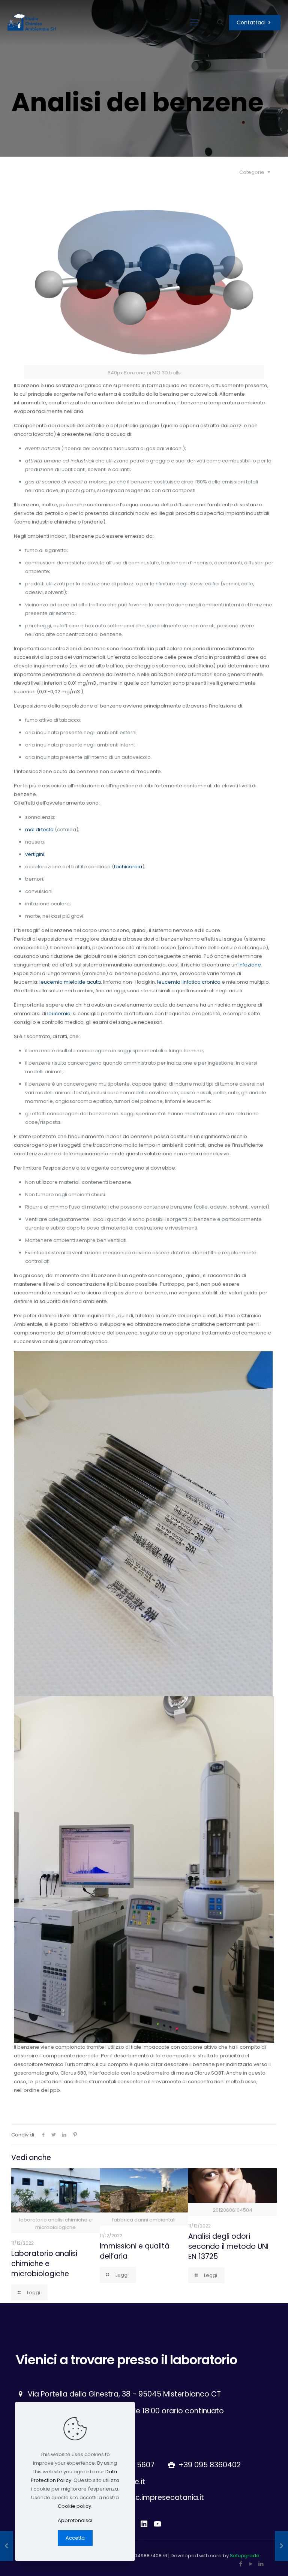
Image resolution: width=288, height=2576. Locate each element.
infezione (250, 965)
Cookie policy (74, 2506)
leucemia (59, 1013)
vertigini (35, 854)
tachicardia (128, 867)
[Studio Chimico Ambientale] (32, 22)
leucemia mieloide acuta (70, 982)
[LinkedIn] (261, 2564)
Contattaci (251, 22)
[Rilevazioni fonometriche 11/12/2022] (281, 2546)
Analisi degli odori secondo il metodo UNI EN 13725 (228, 2246)
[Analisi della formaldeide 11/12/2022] (7, 2546)
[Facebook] (241, 2564)
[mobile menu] (194, 22)
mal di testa (39, 829)
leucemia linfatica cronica (189, 982)
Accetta (75, 2538)
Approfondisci (75, 2520)
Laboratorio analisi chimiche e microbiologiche (44, 2264)
